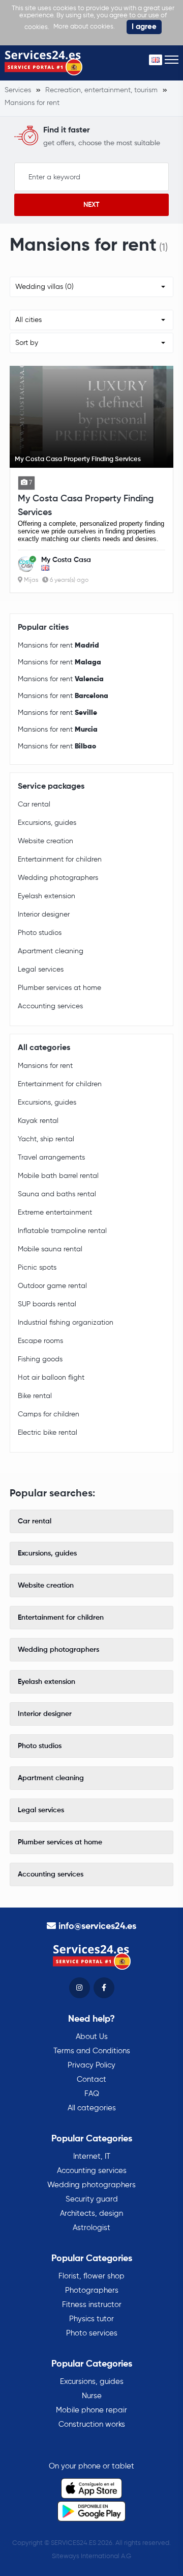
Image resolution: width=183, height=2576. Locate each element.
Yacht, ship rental (46, 1139)
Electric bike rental (48, 1433)
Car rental (34, 804)
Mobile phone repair (91, 2410)
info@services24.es (97, 1926)
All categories (92, 2108)
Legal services (41, 970)
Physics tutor (91, 2319)
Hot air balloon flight (51, 1378)
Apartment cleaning (51, 951)
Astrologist (91, 2228)
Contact (91, 2079)
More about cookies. (84, 27)
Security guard (92, 2199)
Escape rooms (40, 1341)
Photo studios (40, 933)
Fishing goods (40, 1359)
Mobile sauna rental (50, 1249)
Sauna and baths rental (57, 1194)
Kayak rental (38, 1121)
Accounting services (50, 1006)
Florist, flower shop (91, 2276)
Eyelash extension (47, 896)
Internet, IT (92, 2156)
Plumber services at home (59, 988)
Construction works (92, 2424)
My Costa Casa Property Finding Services (86, 506)
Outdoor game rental (52, 1286)
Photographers (92, 2290)
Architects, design (91, 2213)
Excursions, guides (47, 823)
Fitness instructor (92, 2305)
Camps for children (49, 1414)
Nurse (92, 2396)
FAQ (92, 2094)
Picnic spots (37, 1268)
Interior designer (44, 915)
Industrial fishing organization (66, 1323)
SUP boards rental (47, 1304)
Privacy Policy (91, 2065)
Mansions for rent (58, 646)
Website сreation (45, 841)
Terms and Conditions (92, 2051)
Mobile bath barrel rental (58, 1176)
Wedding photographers (58, 878)
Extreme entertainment (55, 1213)
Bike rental (35, 1396)
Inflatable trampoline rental (62, 1231)
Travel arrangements (51, 1158)
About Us (92, 2037)
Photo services (92, 2333)
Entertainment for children (60, 860)
